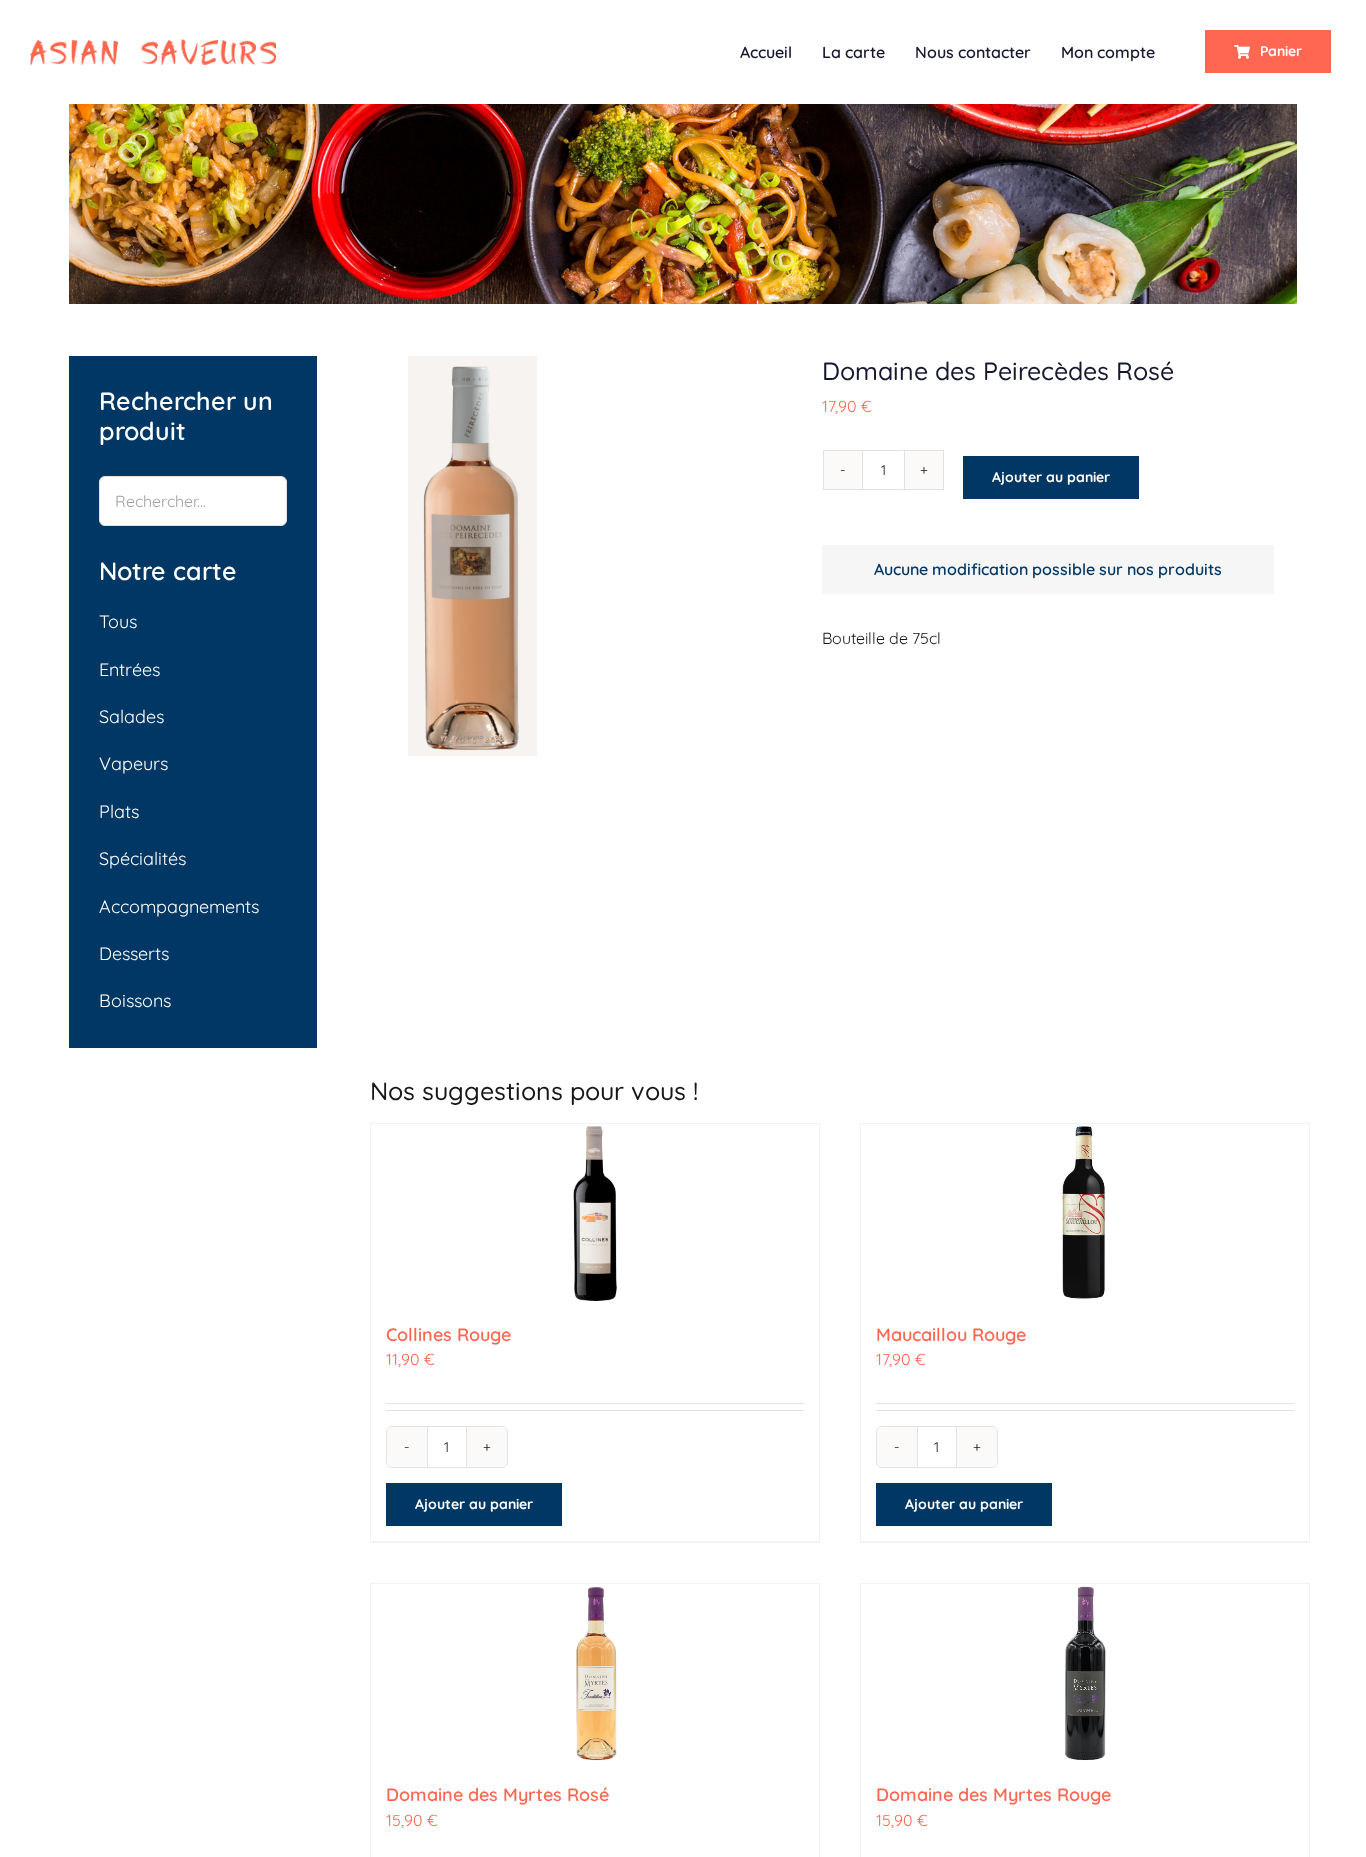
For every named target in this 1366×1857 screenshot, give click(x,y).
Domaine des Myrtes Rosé (497, 1794)
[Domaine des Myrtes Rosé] (595, 1674)
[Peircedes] (473, 556)
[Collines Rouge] (595, 1214)
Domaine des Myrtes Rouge (993, 1794)
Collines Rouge (448, 1334)
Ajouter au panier (1051, 477)
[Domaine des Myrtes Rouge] (1085, 1674)
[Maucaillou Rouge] (1085, 1214)
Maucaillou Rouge (951, 1334)
